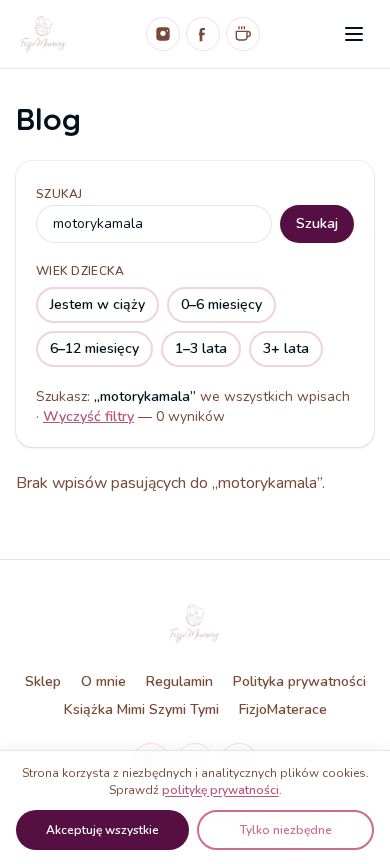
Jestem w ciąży (97, 304)
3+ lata (286, 348)
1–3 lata (201, 348)
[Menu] (354, 34)
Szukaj (59, 194)
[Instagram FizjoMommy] (163, 34)
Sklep (43, 681)
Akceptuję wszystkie (102, 830)
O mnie (103, 681)
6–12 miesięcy (94, 348)
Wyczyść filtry (88, 416)
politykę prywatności (220, 790)
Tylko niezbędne (286, 830)
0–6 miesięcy (221, 304)
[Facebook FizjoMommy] (203, 34)
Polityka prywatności (299, 681)
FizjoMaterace (283, 709)
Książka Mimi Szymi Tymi (141, 709)
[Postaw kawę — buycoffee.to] (243, 34)
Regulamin (179, 681)
